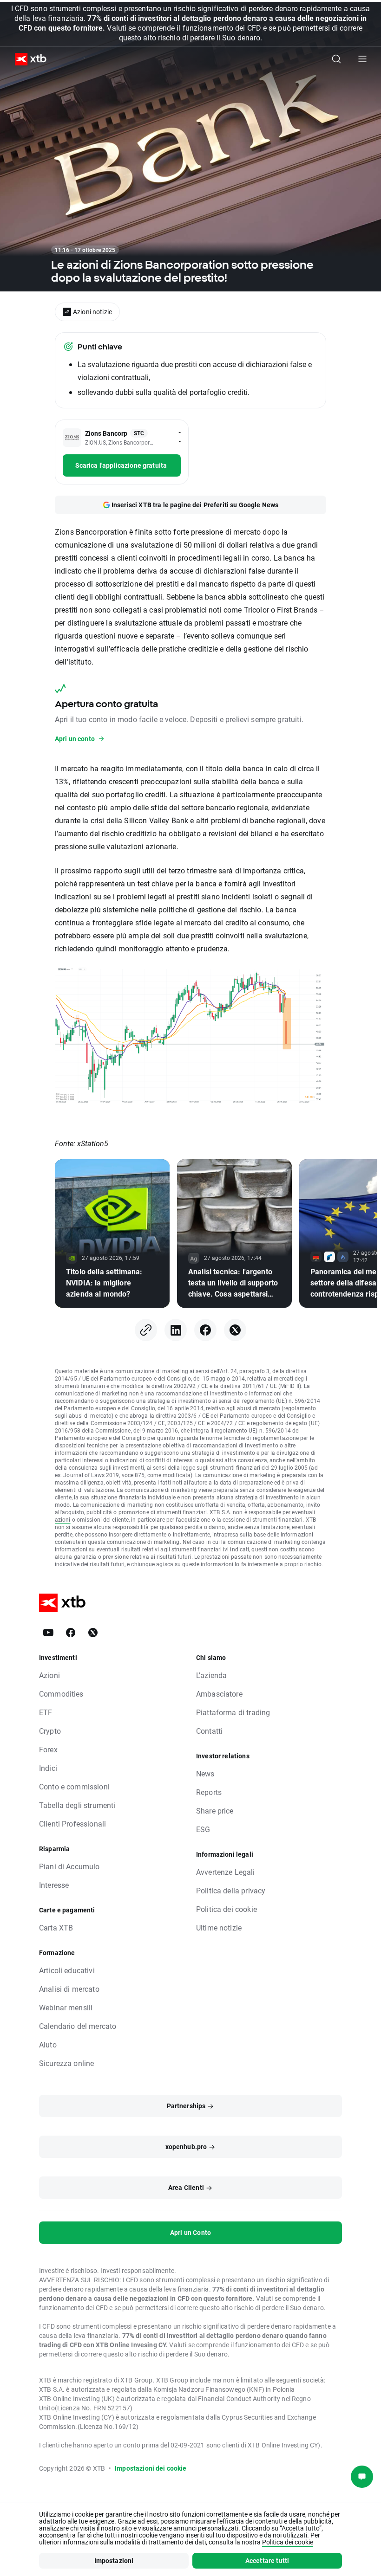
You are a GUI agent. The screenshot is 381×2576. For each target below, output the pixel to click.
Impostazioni (114, 2560)
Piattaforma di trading (233, 1712)
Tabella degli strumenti (77, 1805)
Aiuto (48, 2044)
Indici (48, 1768)
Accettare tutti (267, 2560)
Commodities (61, 1694)
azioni (63, 1519)
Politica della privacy (231, 1890)
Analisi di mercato (69, 1989)
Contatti (209, 1731)
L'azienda (211, 1675)
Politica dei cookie (227, 1909)
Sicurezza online (66, 2063)
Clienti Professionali (72, 1824)
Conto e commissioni (74, 1786)
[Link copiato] (146, 1330)
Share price (215, 1811)
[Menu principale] (362, 59)
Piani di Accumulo (69, 1866)
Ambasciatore (219, 1694)
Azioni (49, 1675)
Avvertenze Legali (226, 1872)
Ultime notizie (219, 1927)
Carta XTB (56, 1927)
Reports (209, 1792)
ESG (203, 1829)
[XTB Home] (27, 59)
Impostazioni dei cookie (151, 2468)
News (205, 1773)
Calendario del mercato (78, 2026)
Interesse (54, 1885)
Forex (48, 1749)
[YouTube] (48, 1633)
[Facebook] (205, 1330)
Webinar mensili (66, 2007)
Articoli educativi (67, 1970)
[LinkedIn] (176, 1330)
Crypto (50, 1731)
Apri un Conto (190, 2232)
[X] (235, 1330)
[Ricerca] (336, 59)
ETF (46, 1712)
